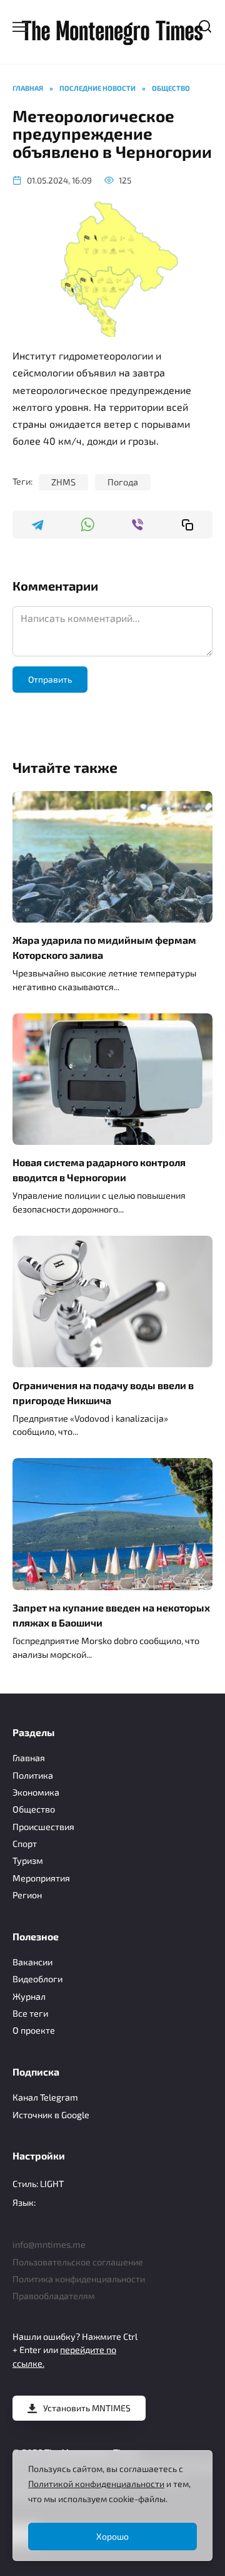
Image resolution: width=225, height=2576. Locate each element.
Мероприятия (41, 1878)
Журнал (29, 1996)
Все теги (30, 2013)
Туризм (28, 1860)
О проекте (34, 2030)
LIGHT (52, 2184)
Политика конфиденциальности (79, 2279)
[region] (112, 2506)
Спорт (25, 1844)
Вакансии (32, 1962)
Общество (34, 1809)
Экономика (36, 1792)
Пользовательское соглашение (78, 2262)
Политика (33, 1775)
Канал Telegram (45, 2097)
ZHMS (63, 482)
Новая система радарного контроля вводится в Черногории (99, 1170)
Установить (87, 2408)
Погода (123, 482)
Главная (29, 1758)
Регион (27, 1895)
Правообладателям (54, 2296)
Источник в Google (51, 2115)
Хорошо (112, 2536)
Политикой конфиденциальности (96, 2484)
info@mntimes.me (49, 2244)
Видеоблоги (37, 1979)
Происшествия (43, 1827)
